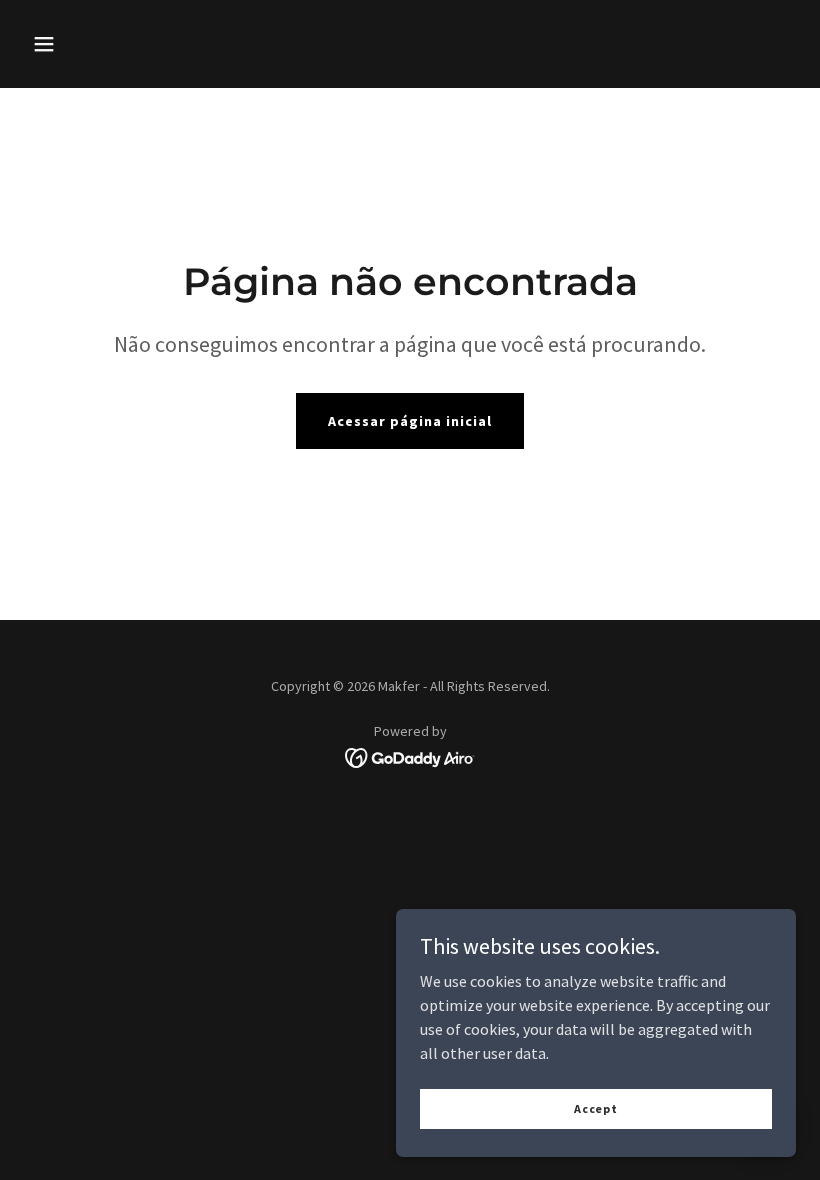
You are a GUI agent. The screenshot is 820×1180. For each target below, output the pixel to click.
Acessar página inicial (410, 421)
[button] (44, 44)
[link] (410, 756)
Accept (596, 1108)
